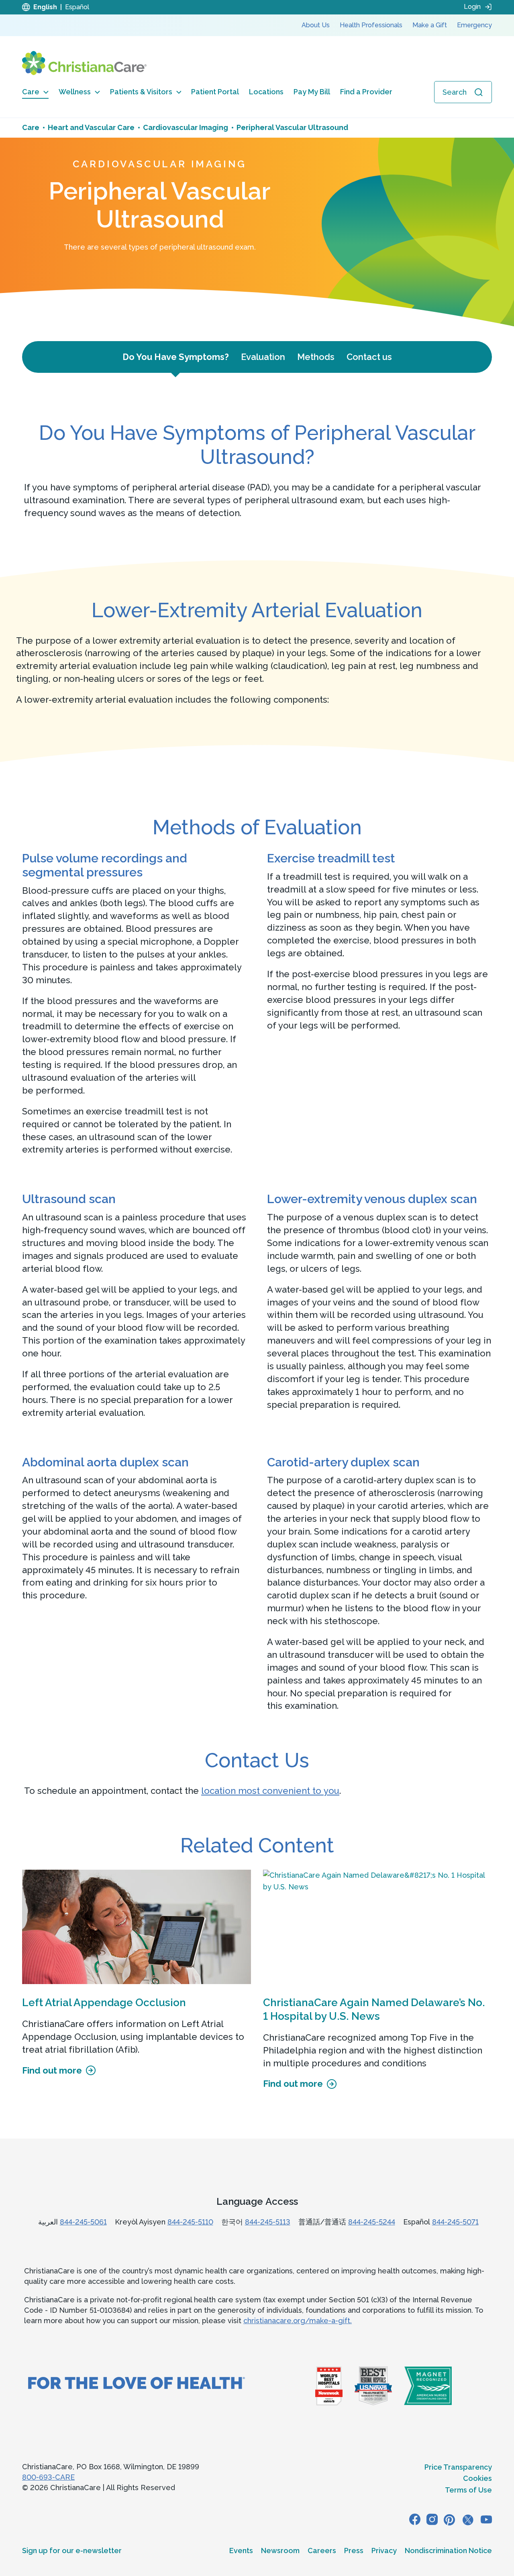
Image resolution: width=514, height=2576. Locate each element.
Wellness (75, 92)
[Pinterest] (449, 2519)
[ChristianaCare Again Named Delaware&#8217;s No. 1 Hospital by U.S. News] (377, 1927)
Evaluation (263, 357)
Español (77, 7)
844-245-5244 (372, 2222)
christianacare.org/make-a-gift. (298, 2321)
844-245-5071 (455, 2222)
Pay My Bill (312, 92)
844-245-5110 (190, 2222)
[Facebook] (415, 2519)
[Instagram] (432, 2519)
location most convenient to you (270, 1791)
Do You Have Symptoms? (176, 357)
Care (31, 92)
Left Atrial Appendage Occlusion (104, 2003)
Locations (266, 92)
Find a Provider (366, 92)
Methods (316, 357)
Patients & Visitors (141, 92)
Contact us (369, 357)
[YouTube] (486, 2519)
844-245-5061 (83, 2222)
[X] (468, 2519)
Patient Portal (215, 92)
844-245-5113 (268, 2222)
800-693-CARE (48, 2477)
